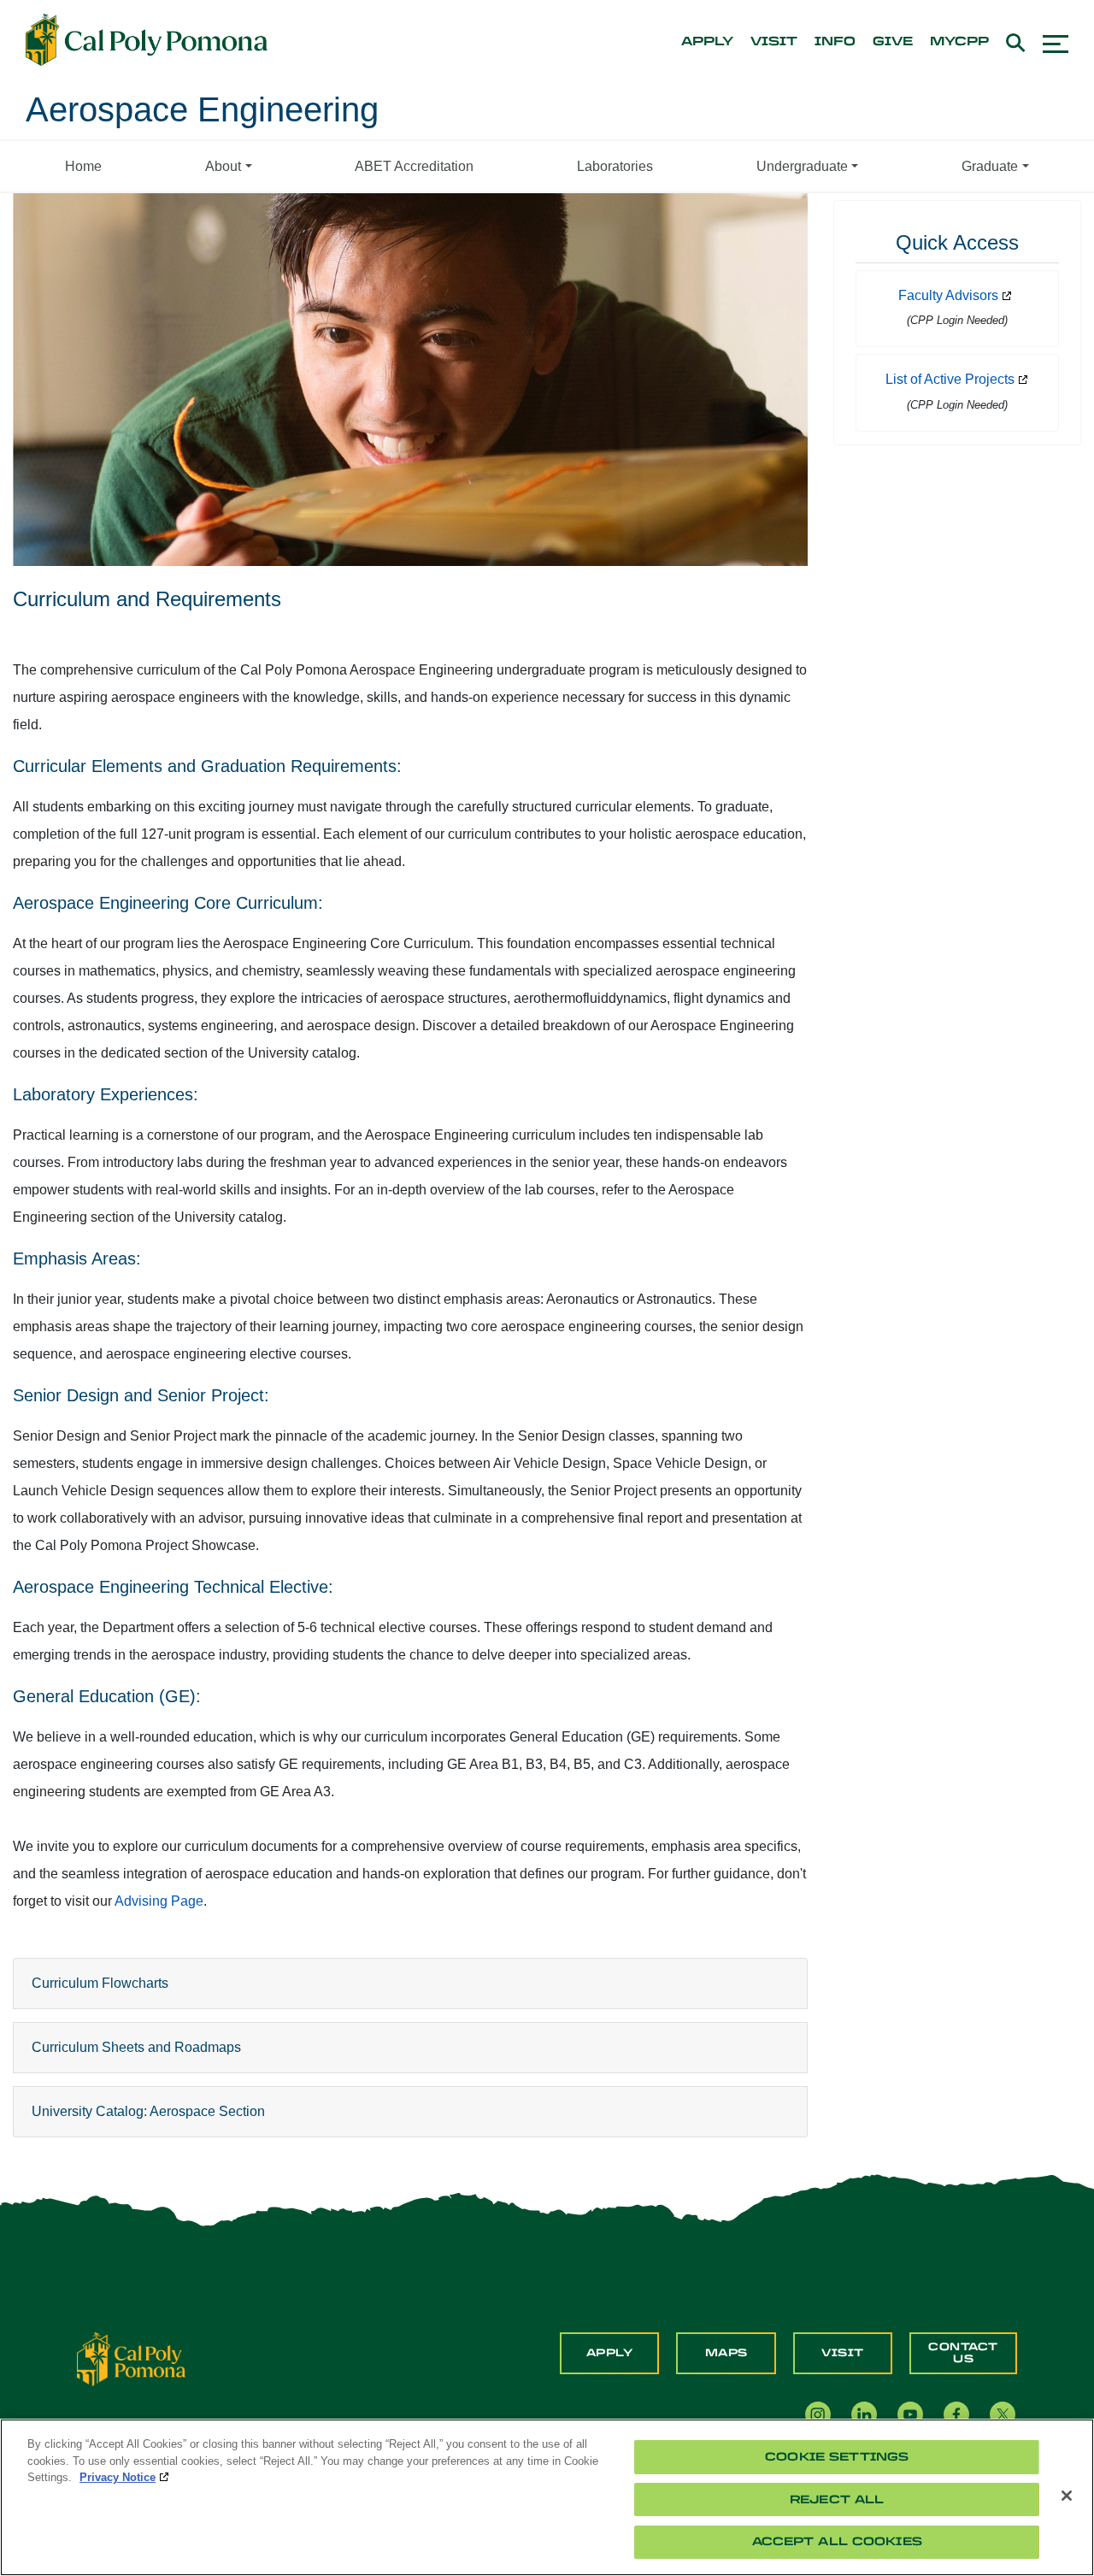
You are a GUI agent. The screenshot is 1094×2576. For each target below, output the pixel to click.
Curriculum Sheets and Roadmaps (136, 2047)
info (835, 42)
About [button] (223, 166)
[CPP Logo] (131, 2358)
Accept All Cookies (837, 2541)
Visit (843, 2353)
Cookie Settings (837, 2457)
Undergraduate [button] (802, 166)
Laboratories (615, 166)
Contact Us (963, 2353)
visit (774, 42)
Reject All (837, 2499)
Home (83, 166)
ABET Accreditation (414, 166)
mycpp (959, 42)
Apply (610, 2353)
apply (707, 42)
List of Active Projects (950, 379)
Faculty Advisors (948, 295)
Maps (726, 2353)
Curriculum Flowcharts (100, 1983)
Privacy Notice (118, 2477)
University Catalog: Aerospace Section (148, 2111)
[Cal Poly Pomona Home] (147, 40)
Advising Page (159, 1901)
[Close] (1067, 2496)
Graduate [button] (990, 166)
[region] (547, 2497)
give (893, 42)
